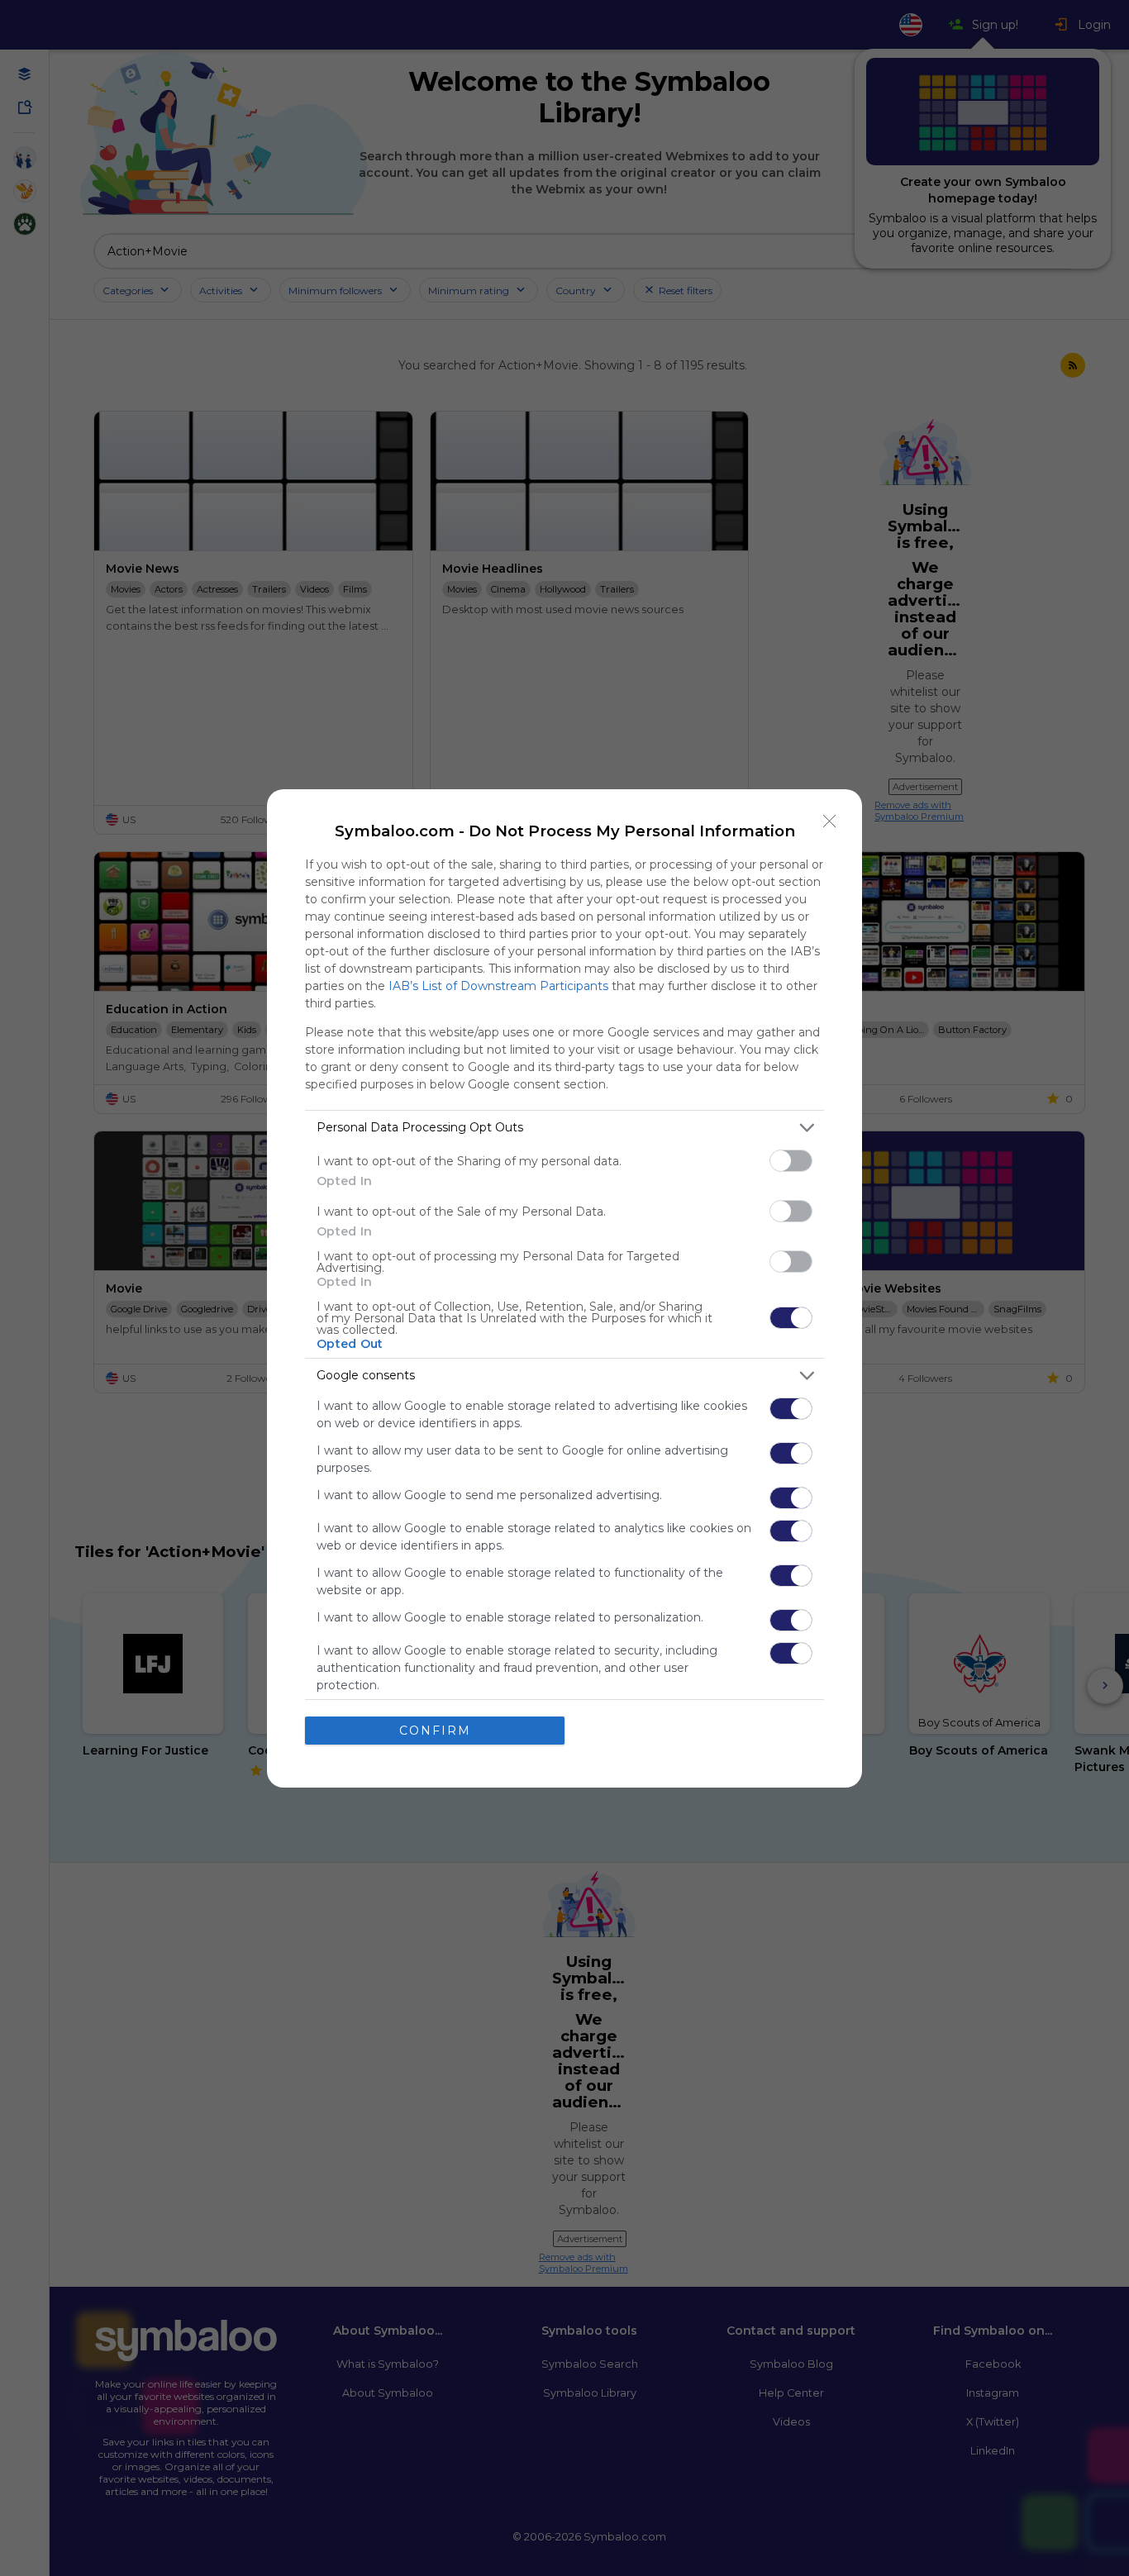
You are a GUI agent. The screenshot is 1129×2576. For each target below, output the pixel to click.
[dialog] (564, 1288)
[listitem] (564, 1128)
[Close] (830, 821)
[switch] (791, 1161)
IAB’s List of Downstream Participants (498, 986)
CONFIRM (435, 1731)
